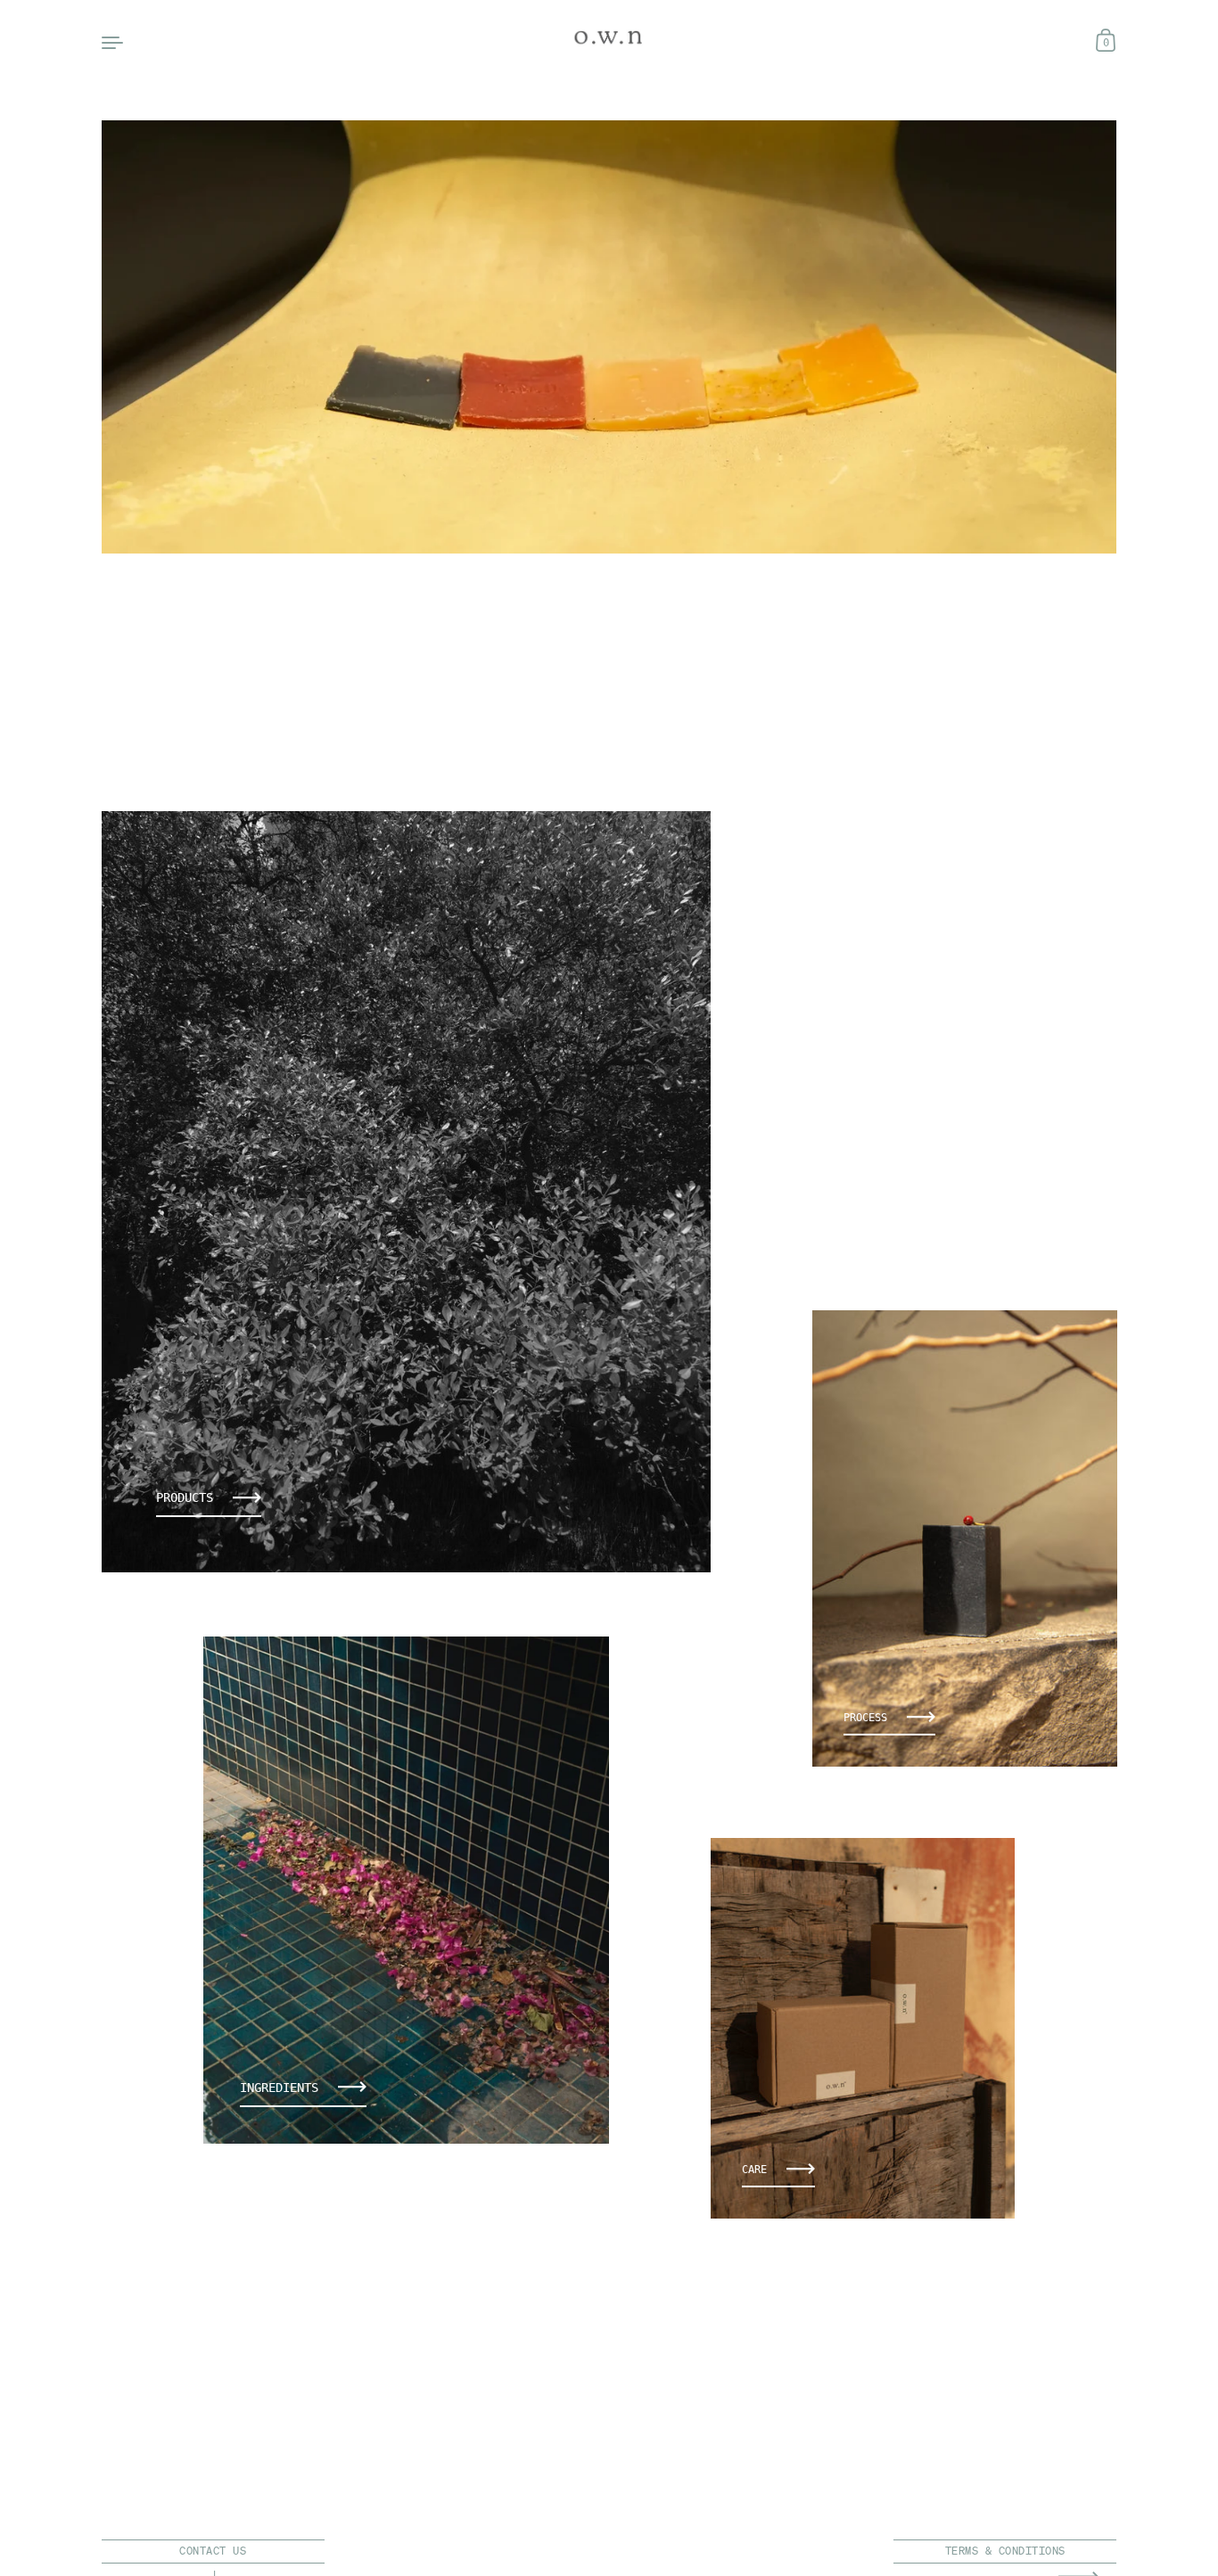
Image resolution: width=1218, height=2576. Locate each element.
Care (754, 2169)
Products (185, 1497)
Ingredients (279, 2088)
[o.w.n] (609, 39)
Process (865, 1716)
